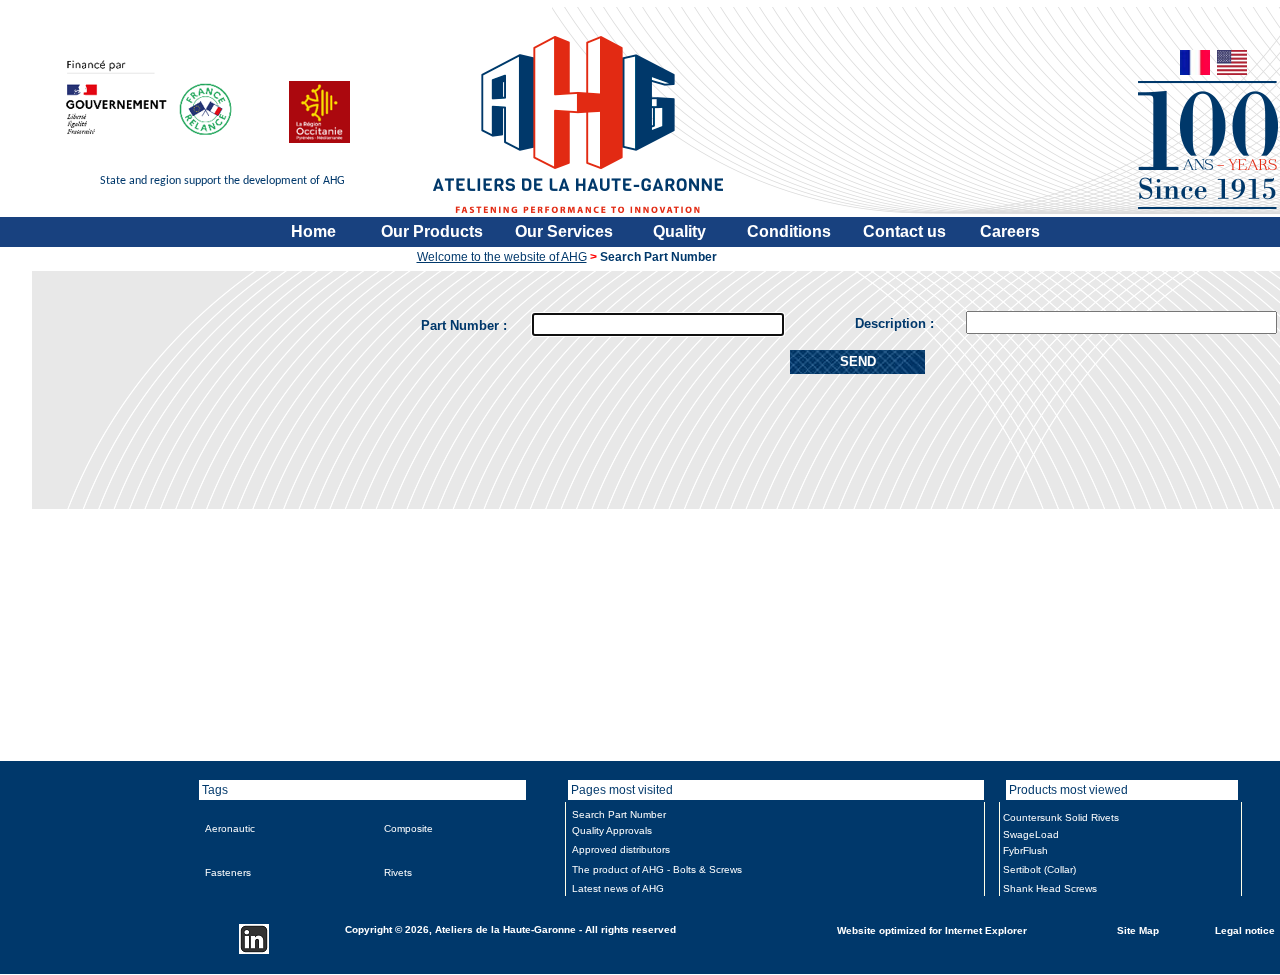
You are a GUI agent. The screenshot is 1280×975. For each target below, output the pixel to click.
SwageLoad (1031, 834)
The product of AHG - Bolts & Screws (657, 869)
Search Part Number (619, 814)
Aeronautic (230, 828)
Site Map (1138, 929)
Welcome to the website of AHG (502, 257)
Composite (408, 828)
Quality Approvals (612, 830)
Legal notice (1245, 929)
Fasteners (228, 872)
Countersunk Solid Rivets (1061, 817)
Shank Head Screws (1050, 888)
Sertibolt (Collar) (1039, 869)
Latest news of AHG (618, 888)
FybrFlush (1025, 850)
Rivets (398, 872)
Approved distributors (621, 849)
